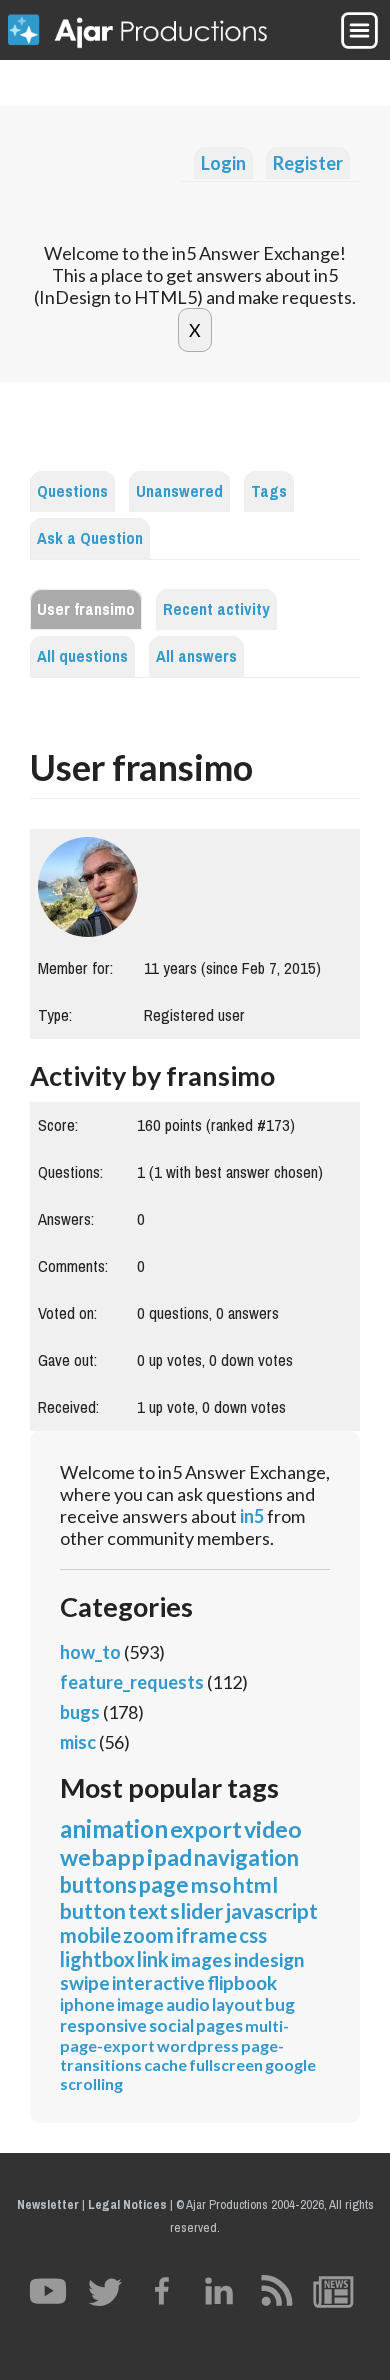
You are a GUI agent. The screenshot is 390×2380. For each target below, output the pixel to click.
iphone (87, 2004)
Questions (72, 491)
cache (165, 2064)
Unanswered (179, 491)
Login (223, 163)
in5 (252, 1516)
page (164, 1884)
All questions (82, 656)
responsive (103, 2025)
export (206, 1829)
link (153, 1959)
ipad (169, 1857)
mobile (90, 1935)
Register (308, 163)
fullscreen (226, 2064)
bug (280, 2004)
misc (78, 1742)
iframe (206, 1935)
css (253, 1935)
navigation (246, 1857)
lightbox (97, 1959)
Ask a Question (90, 538)
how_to (90, 1652)
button (93, 1910)
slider (196, 1910)
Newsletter (48, 2204)
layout (237, 2004)
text (148, 1910)
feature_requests (132, 1682)
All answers (196, 656)
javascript (271, 1910)
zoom (148, 1935)
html (255, 1884)
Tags (269, 491)
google (290, 2064)
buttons (98, 1884)
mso (211, 1884)
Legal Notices (127, 2204)
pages (219, 2025)
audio (188, 2004)
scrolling (91, 2083)
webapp (102, 1857)
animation (114, 1828)
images (201, 1959)
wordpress (198, 2045)
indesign (269, 1959)
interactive (158, 1982)
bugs (80, 1712)
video (273, 1829)
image (140, 2004)
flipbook (242, 1982)
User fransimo (86, 609)
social (171, 2025)
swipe (85, 1982)
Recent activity (216, 609)
